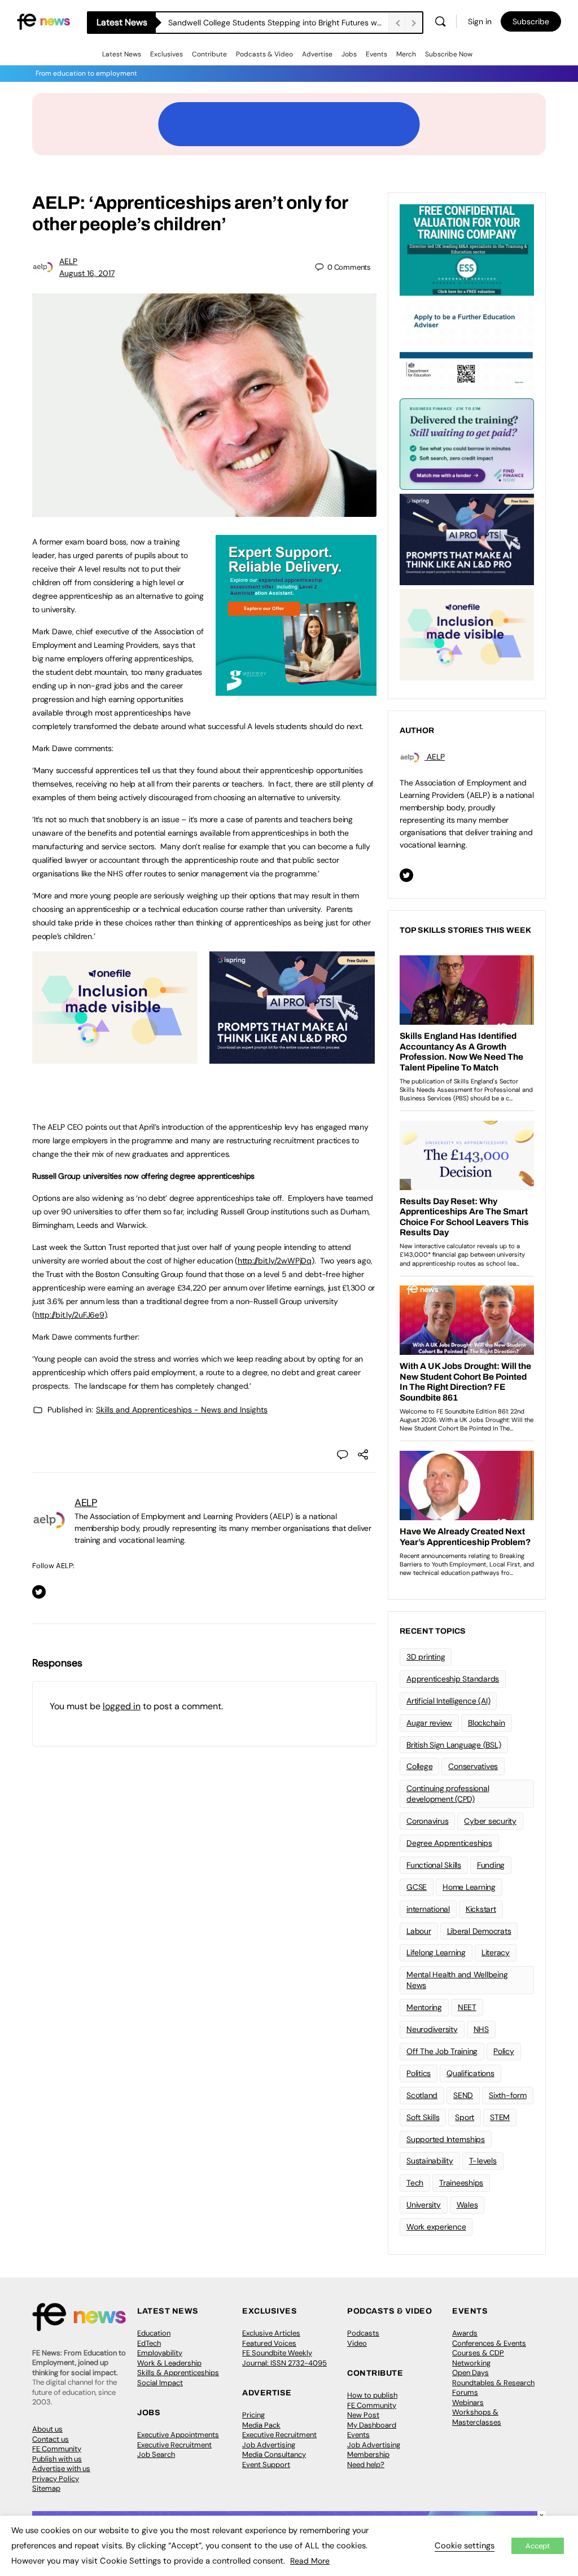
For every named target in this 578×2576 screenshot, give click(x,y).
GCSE (417, 1887)
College (419, 1766)
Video (357, 2343)
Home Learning (469, 1887)
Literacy (496, 1952)
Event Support (266, 2465)
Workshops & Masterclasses (477, 2417)
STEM (500, 2117)
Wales (467, 2205)
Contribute (209, 54)
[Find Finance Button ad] (467, 443)
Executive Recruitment (174, 2445)
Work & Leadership (169, 2363)
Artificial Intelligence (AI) (448, 1701)
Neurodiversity (432, 2029)
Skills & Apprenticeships (178, 2373)
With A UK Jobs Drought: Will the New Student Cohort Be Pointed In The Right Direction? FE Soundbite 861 (278, 23)
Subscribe (531, 21)
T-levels (483, 2161)
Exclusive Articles (271, 2333)
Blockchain (487, 1723)
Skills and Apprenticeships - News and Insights (182, 1410)
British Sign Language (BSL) (454, 1745)
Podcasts (363, 2333)
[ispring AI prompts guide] (292, 1057)
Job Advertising (269, 2445)
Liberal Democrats (479, 1931)
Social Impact (160, 2383)
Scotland (422, 2095)
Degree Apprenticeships (449, 1843)
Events (376, 54)
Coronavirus (427, 1821)
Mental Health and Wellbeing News (457, 1980)
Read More (310, 2561)
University (424, 2205)
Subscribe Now (449, 54)
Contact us (51, 2439)
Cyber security (490, 1821)
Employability (160, 2353)
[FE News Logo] (43, 21)
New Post (363, 2415)
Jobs (349, 54)
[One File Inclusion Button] (115, 1057)
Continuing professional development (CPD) (448, 1794)
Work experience (436, 2227)
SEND (463, 2095)
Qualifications (470, 2073)
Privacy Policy (56, 2479)
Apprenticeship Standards (453, 1679)
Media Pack (261, 2425)
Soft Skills (423, 2117)
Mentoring (424, 2007)
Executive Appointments (178, 2435)
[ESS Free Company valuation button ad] (467, 249)
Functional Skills (434, 1865)
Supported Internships (446, 2139)
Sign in (480, 21)
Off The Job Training (442, 2051)
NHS (481, 2029)
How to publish (372, 2395)
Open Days (470, 2373)
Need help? (366, 2465)
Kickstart (481, 1909)
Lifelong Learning (436, 1952)
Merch (406, 54)
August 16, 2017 (87, 273)
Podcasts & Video (264, 54)
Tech (415, 2183)
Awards (465, 2333)
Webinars (468, 2402)
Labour (419, 1931)
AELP (68, 261)
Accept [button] (538, 2546)
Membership (368, 2454)
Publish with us (57, 2459)
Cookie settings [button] (465, 2546)
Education (154, 2333)
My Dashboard (372, 2425)
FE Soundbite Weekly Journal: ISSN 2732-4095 (284, 2358)
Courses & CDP (478, 2353)
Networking (471, 2363)
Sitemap (46, 2488)
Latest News (122, 54)
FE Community (57, 2449)
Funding (491, 1865)
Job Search (156, 2454)
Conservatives (473, 1766)
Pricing (253, 2415)
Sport (465, 2117)
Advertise (317, 54)
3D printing (426, 1657)
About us (47, 2429)
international (428, 1909)
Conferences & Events (489, 2343)
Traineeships (461, 2183)
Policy (504, 2051)
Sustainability (430, 2161)
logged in (122, 1706)
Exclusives (167, 54)
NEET (467, 2007)
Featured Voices (269, 2343)
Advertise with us (61, 2469)
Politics (419, 2073)
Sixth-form (508, 2095)
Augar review (429, 1723)
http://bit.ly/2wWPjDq (275, 1261)
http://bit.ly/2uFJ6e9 (70, 1315)
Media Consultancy (274, 2454)
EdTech (149, 2343)
